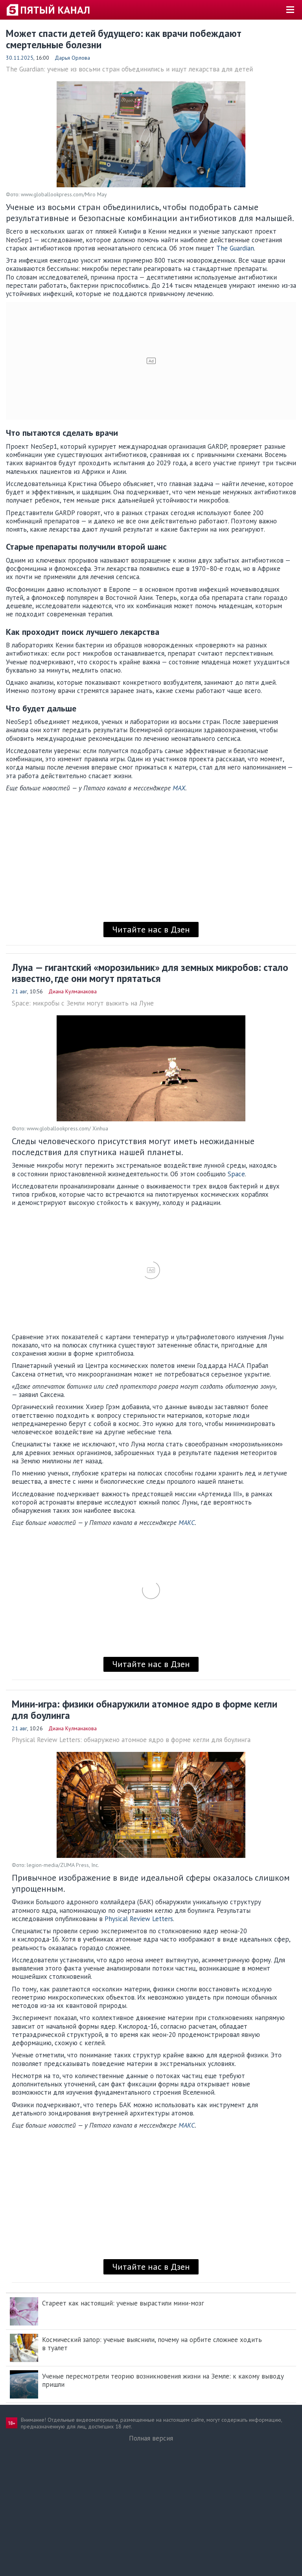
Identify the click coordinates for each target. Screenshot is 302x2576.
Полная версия (151, 2438)
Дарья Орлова (72, 58)
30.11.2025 (20, 58)
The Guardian (235, 248)
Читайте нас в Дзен (151, 929)
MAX (179, 788)
